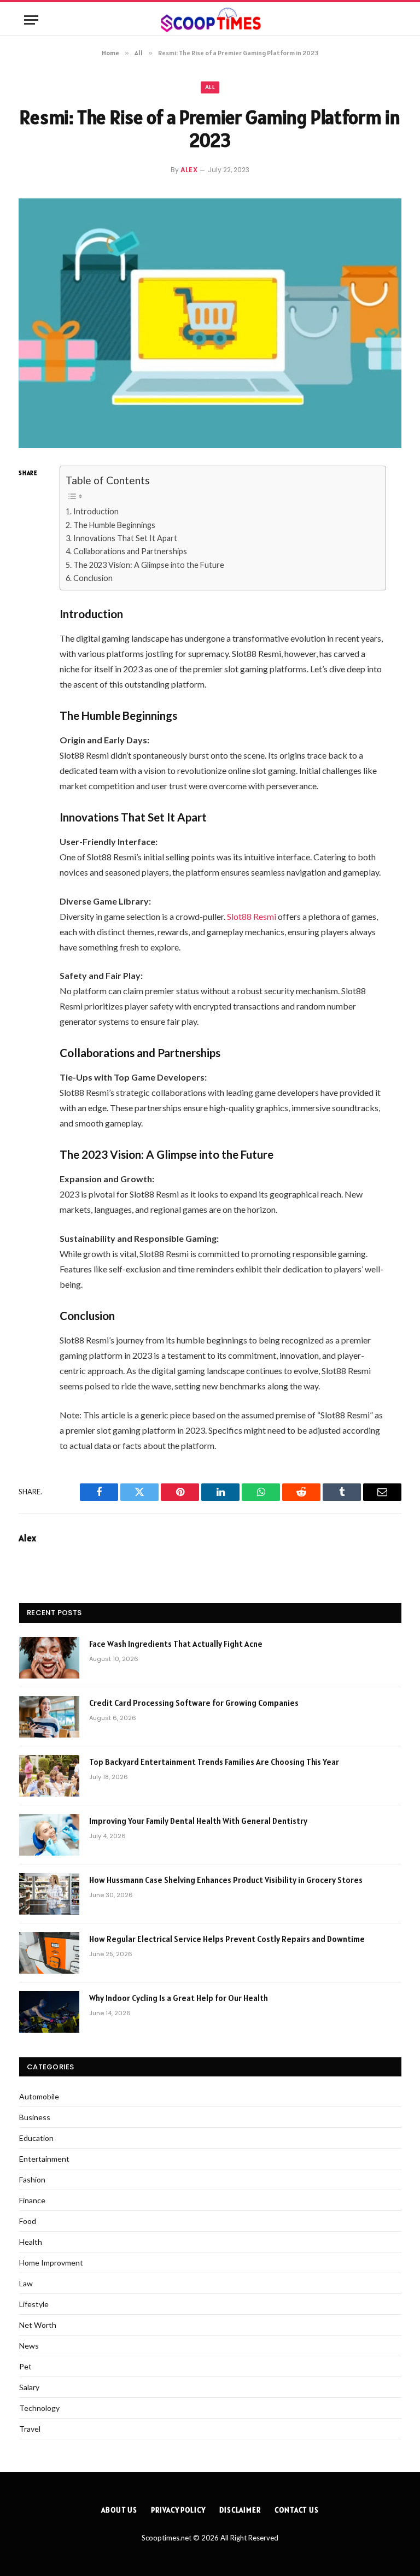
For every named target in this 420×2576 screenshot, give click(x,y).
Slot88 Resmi (252, 916)
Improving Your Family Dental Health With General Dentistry (198, 1821)
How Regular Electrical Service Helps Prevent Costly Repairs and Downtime (227, 1939)
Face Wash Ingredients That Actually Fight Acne (177, 1644)
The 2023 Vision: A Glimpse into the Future (149, 565)
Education (36, 2138)
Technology (39, 2408)
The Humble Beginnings (114, 525)
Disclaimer (240, 2510)
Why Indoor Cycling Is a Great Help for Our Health (179, 1998)
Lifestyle (34, 2304)
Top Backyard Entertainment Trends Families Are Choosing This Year (214, 1762)
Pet (25, 2366)
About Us (119, 2510)
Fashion (32, 2179)
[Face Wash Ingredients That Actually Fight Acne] (49, 1658)
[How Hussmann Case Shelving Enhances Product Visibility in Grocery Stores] (49, 1894)
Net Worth (38, 2325)
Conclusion (93, 578)
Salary (29, 2387)
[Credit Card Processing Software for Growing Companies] (49, 1717)
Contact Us (297, 2510)
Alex (189, 170)
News (29, 2346)
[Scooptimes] (210, 20)
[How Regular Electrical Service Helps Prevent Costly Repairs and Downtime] (49, 1953)
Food (28, 2221)
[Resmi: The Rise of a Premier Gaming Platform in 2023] (210, 323)
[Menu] (31, 20)
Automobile (39, 2096)
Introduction (96, 511)
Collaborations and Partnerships (130, 551)
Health (31, 2242)
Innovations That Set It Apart (125, 538)
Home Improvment (51, 2263)
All (210, 87)
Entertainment (44, 2159)
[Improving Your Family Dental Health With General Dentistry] (49, 1835)
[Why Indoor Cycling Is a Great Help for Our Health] (49, 2012)
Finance (32, 2200)
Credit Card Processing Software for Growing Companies (194, 1703)
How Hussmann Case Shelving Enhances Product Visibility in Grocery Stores (226, 1880)
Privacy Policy (178, 2510)
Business (35, 2117)
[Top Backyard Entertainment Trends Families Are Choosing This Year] (49, 1776)
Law (26, 2283)
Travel (30, 2429)
